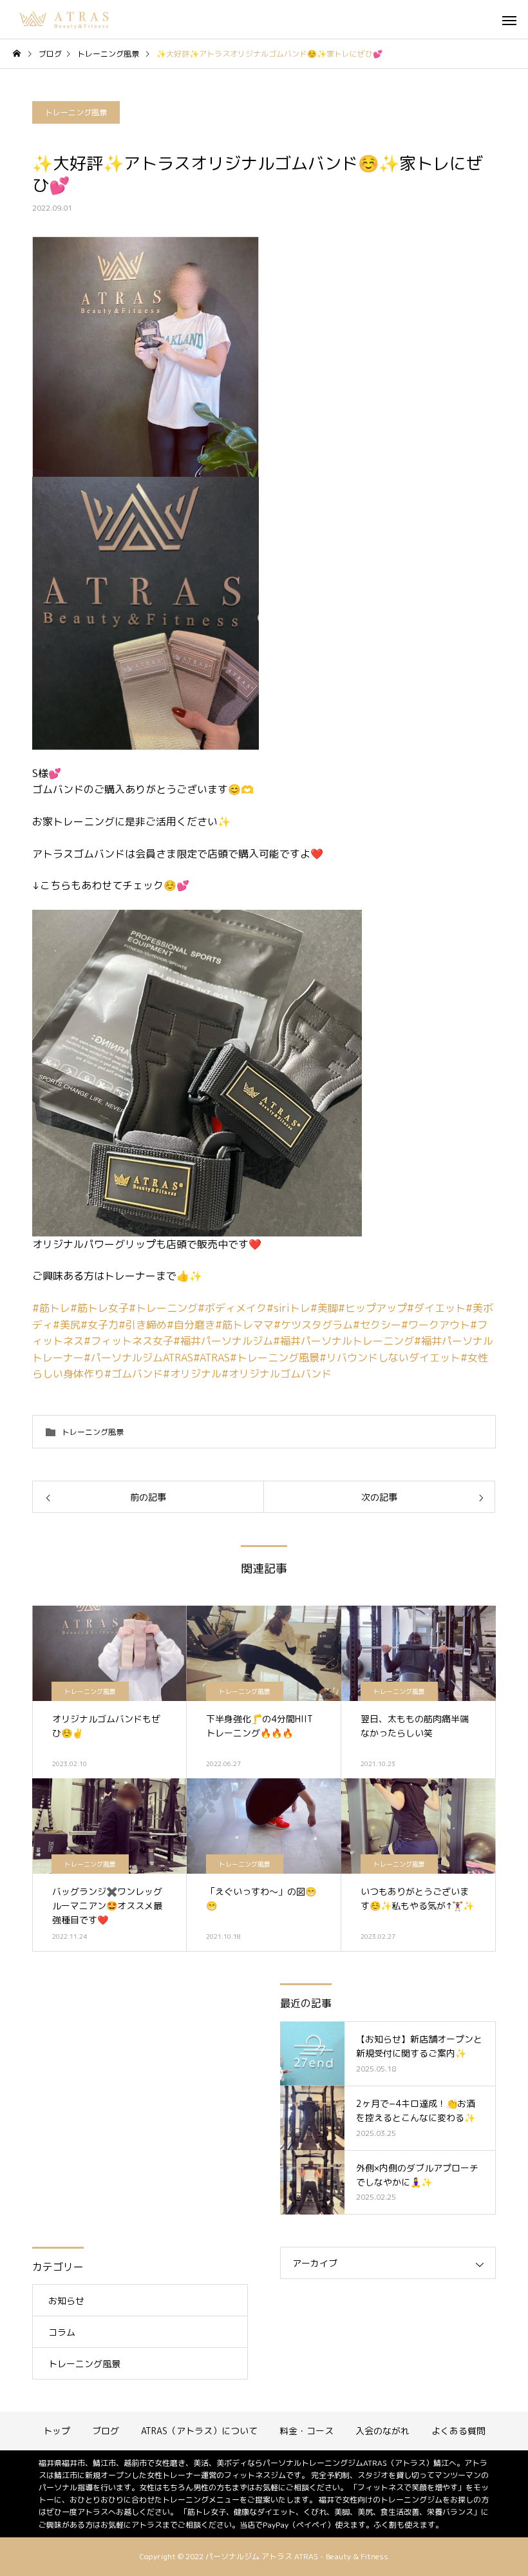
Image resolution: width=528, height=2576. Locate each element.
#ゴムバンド (134, 1374)
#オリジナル (192, 1374)
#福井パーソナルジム (223, 1341)
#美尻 (67, 1325)
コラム (62, 2332)
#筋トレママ (244, 1325)
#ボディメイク (232, 1308)
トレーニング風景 (76, 112)
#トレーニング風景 (275, 1358)
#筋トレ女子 (99, 1308)
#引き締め (143, 1325)
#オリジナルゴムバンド (277, 1374)
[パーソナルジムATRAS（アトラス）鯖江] (65, 19)
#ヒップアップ (372, 1308)
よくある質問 (458, 2431)
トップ (57, 2431)
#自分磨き (191, 1325)
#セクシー (377, 1325)
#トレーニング (163, 1308)
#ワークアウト (436, 1325)
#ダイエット (436, 1308)
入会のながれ (382, 2431)
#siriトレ (288, 1308)
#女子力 (99, 1325)
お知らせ (66, 2301)
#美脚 (324, 1308)
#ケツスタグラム (313, 1325)
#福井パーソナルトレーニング (344, 1341)
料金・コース (306, 2431)
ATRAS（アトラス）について (199, 2431)
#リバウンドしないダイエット (390, 1358)
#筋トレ (51, 1308)
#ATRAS (212, 1358)
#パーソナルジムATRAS (138, 1358)
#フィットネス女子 (128, 1341)
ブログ (106, 2431)
